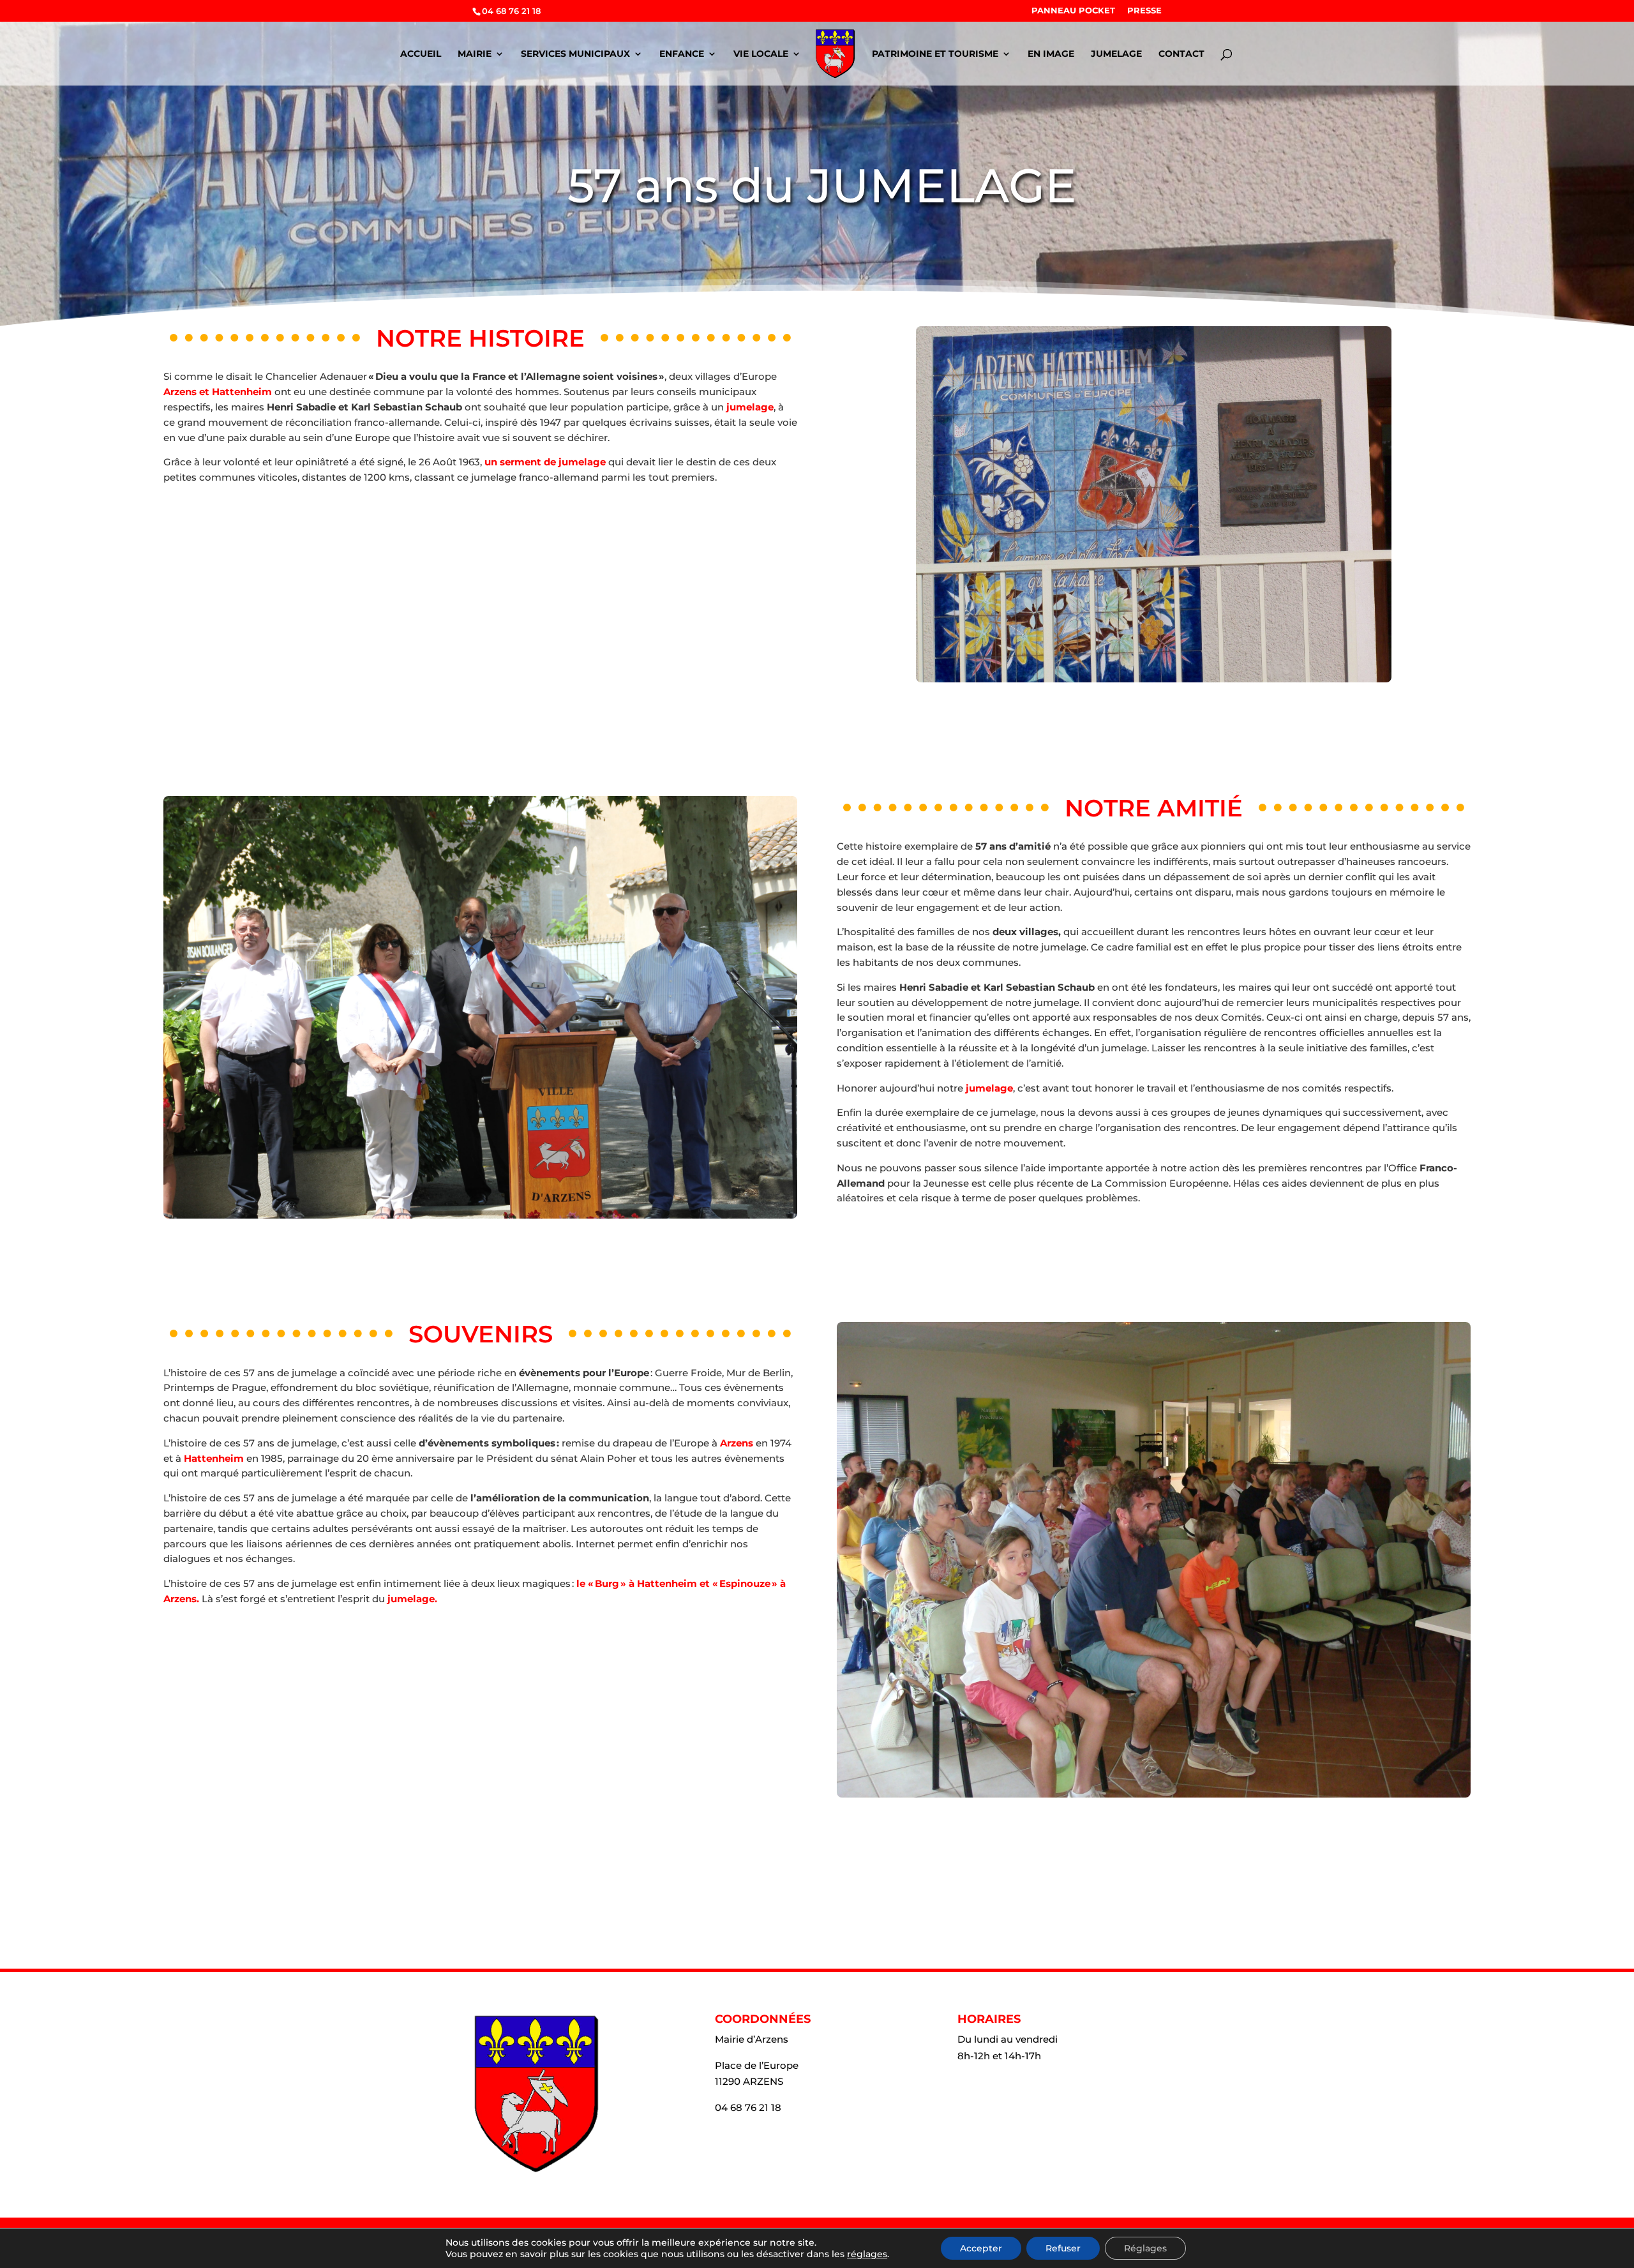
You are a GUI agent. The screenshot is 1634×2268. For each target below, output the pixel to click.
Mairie (475, 54)
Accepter (981, 2248)
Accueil (421, 54)
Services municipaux (575, 54)
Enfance (682, 54)
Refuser (1063, 2248)
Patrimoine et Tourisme (935, 54)
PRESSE (1144, 11)
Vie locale (761, 54)
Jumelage (1116, 54)
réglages (867, 2254)
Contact (1181, 54)
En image (1051, 54)
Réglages (1145, 2248)
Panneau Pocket (1073, 11)
